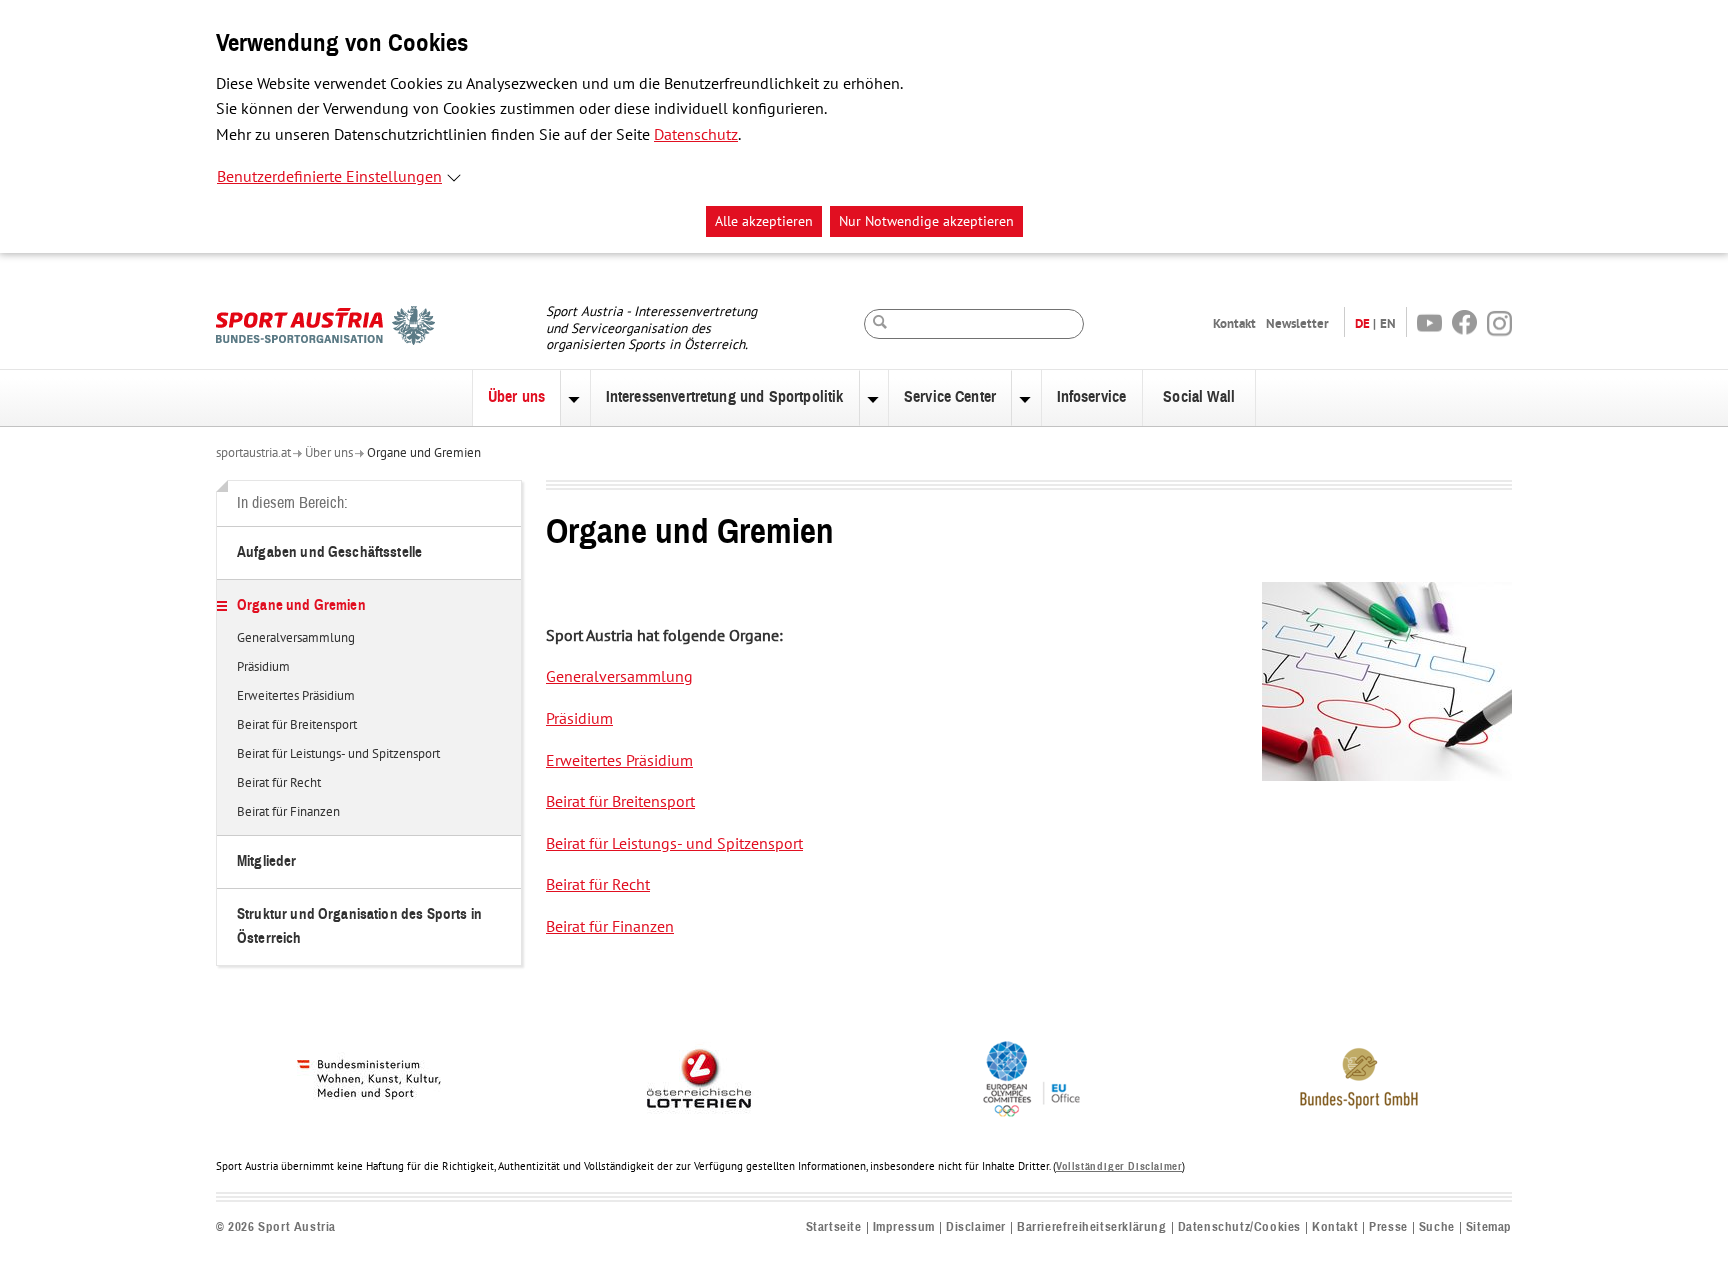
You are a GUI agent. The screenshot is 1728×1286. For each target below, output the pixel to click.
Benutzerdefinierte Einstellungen (329, 177)
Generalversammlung (296, 639)
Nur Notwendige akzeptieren (926, 221)
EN (1388, 323)
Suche (1437, 1227)
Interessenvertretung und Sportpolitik (725, 397)
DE (1362, 323)
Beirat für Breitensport (297, 726)
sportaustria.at (253, 453)
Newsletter (1297, 323)
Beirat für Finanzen (288, 813)
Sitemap (1489, 1227)
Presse (1388, 1227)
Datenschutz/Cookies (1239, 1227)
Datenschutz (696, 135)
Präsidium (263, 668)
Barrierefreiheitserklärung (1092, 1227)
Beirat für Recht (279, 784)
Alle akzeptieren (764, 221)
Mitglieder (267, 861)
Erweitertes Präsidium (296, 697)
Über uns (516, 397)
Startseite (834, 1227)
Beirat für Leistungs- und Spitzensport (338, 755)
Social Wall (1199, 397)
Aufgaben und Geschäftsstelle (329, 552)
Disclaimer (976, 1227)
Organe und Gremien (424, 453)
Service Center (950, 397)
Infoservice (1092, 397)
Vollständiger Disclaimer (1119, 1166)
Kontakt (1234, 323)
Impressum (904, 1227)
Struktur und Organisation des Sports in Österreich (359, 926)
